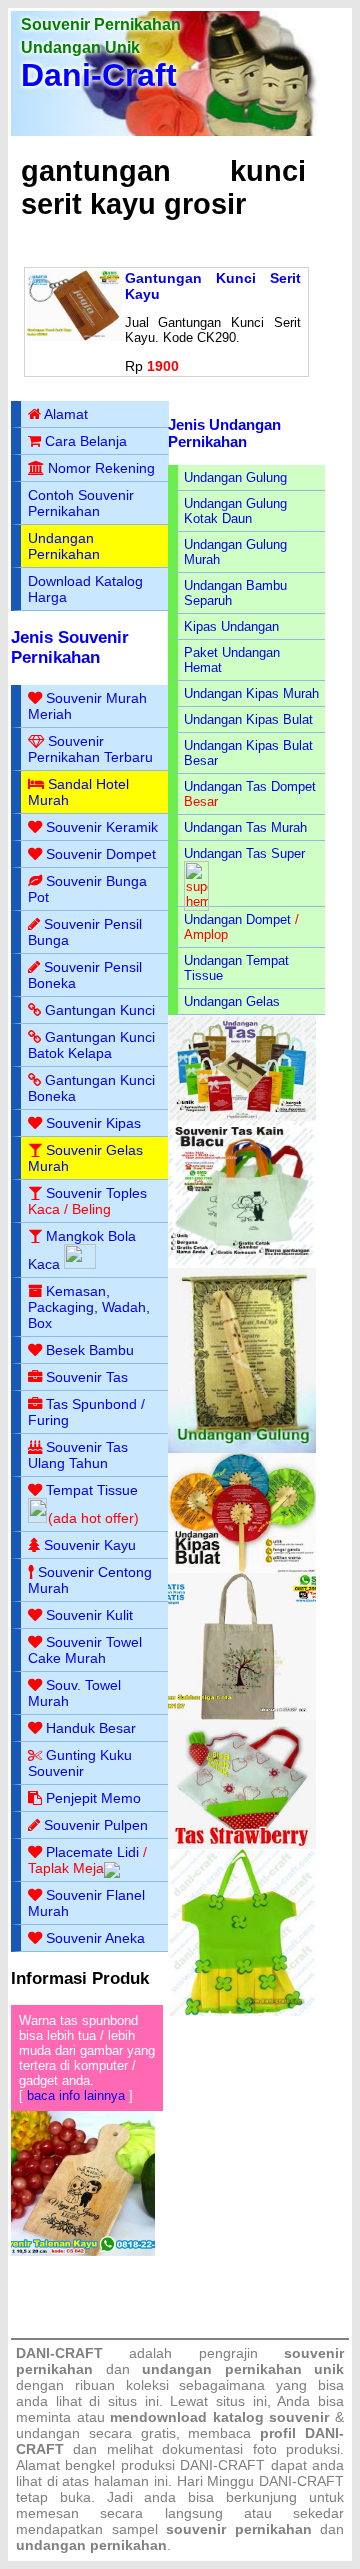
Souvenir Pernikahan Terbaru (90, 749)
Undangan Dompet (237, 919)
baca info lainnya (76, 2095)
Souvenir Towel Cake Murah (85, 1650)
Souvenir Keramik (102, 827)
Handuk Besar (91, 1728)
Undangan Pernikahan (64, 546)
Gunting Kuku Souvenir (80, 1763)
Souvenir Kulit (89, 1615)
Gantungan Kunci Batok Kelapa (91, 1045)
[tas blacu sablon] (242, 1715)
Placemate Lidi (92, 1852)
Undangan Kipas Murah (251, 693)
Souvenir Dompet (101, 854)
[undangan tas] (242, 1116)
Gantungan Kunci (100, 1010)
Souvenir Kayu (90, 1545)
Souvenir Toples (96, 1193)
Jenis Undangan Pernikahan (224, 433)
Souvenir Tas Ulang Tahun (78, 1455)
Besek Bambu (90, 1350)
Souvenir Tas (87, 1377)
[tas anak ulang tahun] (242, 2011)
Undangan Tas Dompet (250, 786)
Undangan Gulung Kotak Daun (235, 511)
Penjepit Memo (93, 1798)
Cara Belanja (86, 441)
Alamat (66, 414)
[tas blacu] (242, 1263)
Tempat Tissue (92, 1490)
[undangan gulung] (242, 1448)
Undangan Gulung (235, 477)
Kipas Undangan (231, 626)
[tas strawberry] (242, 1844)
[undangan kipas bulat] (242, 1568)
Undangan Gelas (232, 1001)
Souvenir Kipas (93, 1123)
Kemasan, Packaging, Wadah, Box (89, 1307)
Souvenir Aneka (95, 1938)
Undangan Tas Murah (245, 827)
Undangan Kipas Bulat (248, 719)
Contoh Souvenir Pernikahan (81, 503)
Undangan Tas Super (244, 853)
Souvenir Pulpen (96, 1825)
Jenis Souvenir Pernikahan (70, 647)
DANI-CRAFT (301, 2481)
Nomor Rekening (101, 468)
